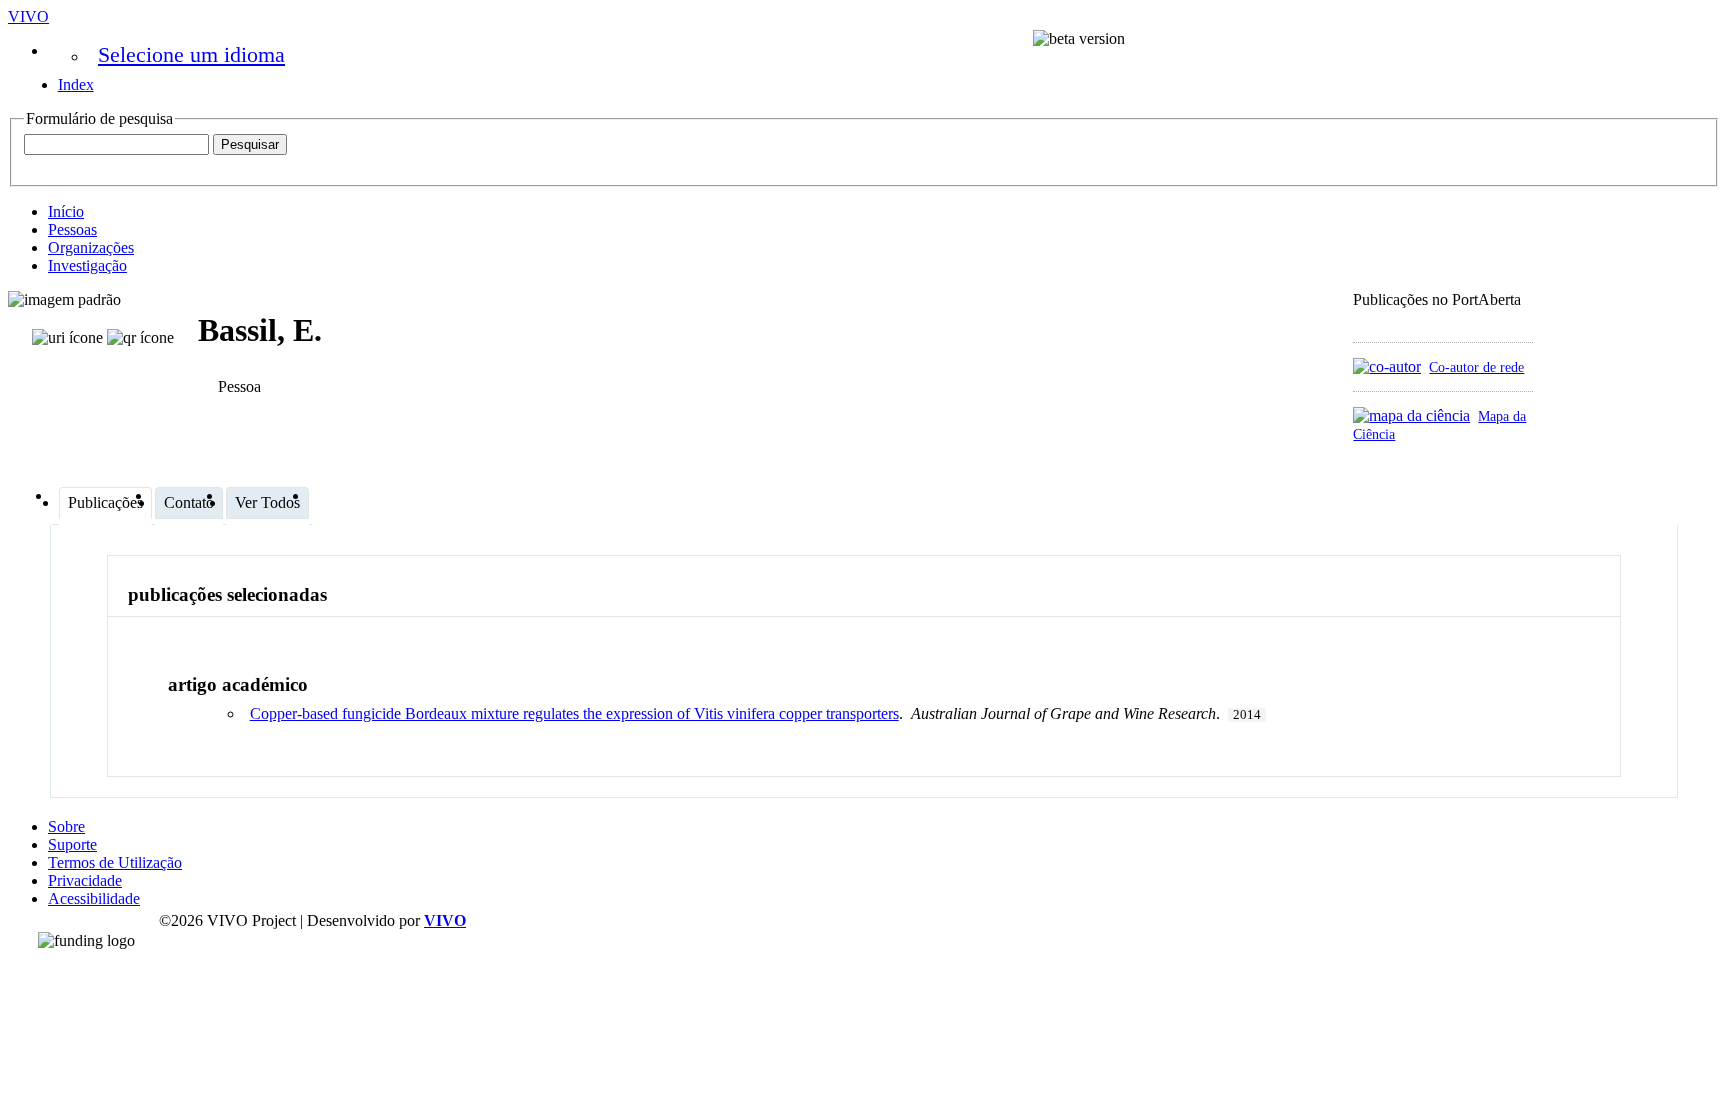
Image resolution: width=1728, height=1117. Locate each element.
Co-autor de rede (1476, 367)
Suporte (72, 844)
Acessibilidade (94, 898)
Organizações (91, 247)
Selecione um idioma (191, 54)
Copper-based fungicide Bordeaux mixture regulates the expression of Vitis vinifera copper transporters (574, 713)
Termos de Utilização (115, 862)
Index (76, 84)
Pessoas (72, 229)
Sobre (66, 826)
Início (66, 211)
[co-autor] (1387, 366)
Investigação (87, 265)
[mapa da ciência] (1411, 415)
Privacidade (85, 880)
